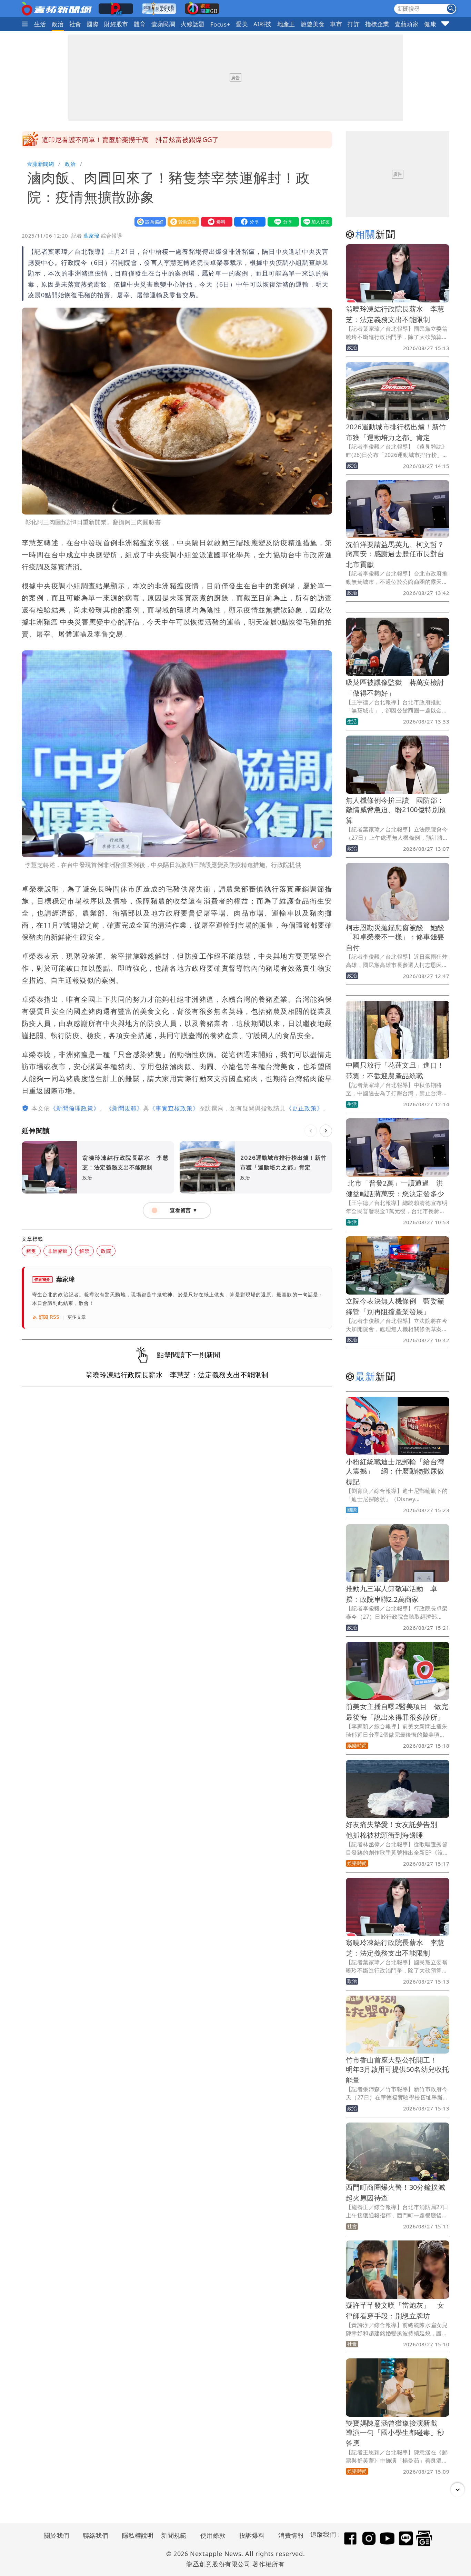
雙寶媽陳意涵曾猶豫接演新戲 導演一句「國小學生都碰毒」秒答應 (395, 2433)
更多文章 (77, 1317)
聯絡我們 (96, 2535)
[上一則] (311, 1131)
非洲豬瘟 (58, 1251)
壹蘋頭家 (407, 24)
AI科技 (263, 24)
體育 (140, 24)
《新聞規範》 (124, 1108)
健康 (430, 24)
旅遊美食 (313, 24)
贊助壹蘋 (182, 222)
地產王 (286, 24)
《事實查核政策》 (174, 1108)
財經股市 (116, 24)
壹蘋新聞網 (41, 164)
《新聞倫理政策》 (75, 1108)
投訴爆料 (252, 2535)
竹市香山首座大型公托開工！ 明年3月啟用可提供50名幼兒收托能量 (397, 2070)
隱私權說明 (136, 2535)
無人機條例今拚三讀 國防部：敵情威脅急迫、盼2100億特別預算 (396, 810)
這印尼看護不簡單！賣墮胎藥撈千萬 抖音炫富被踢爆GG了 (130, 140)
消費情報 (291, 2535)
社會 (75, 24)
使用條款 (213, 2535)
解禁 (84, 1251)
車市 (336, 24)
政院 (106, 1251)
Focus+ (220, 24)
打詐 (354, 24)
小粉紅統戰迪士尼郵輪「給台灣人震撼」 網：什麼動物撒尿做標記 (395, 1472)
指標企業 (377, 24)
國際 (93, 24)
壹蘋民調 (163, 24)
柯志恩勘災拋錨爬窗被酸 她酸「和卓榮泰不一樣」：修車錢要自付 (395, 937)
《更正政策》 (304, 1108)
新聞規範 (174, 2535)
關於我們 (57, 2535)
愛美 (242, 24)
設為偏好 (149, 222)
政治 (58, 24)
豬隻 (31, 1251)
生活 (40, 24)
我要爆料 (215, 222)
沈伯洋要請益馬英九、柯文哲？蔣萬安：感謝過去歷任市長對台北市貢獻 (395, 554)
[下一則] (326, 1131)
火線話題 (193, 24)
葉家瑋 (91, 236)
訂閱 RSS (49, 1317)
